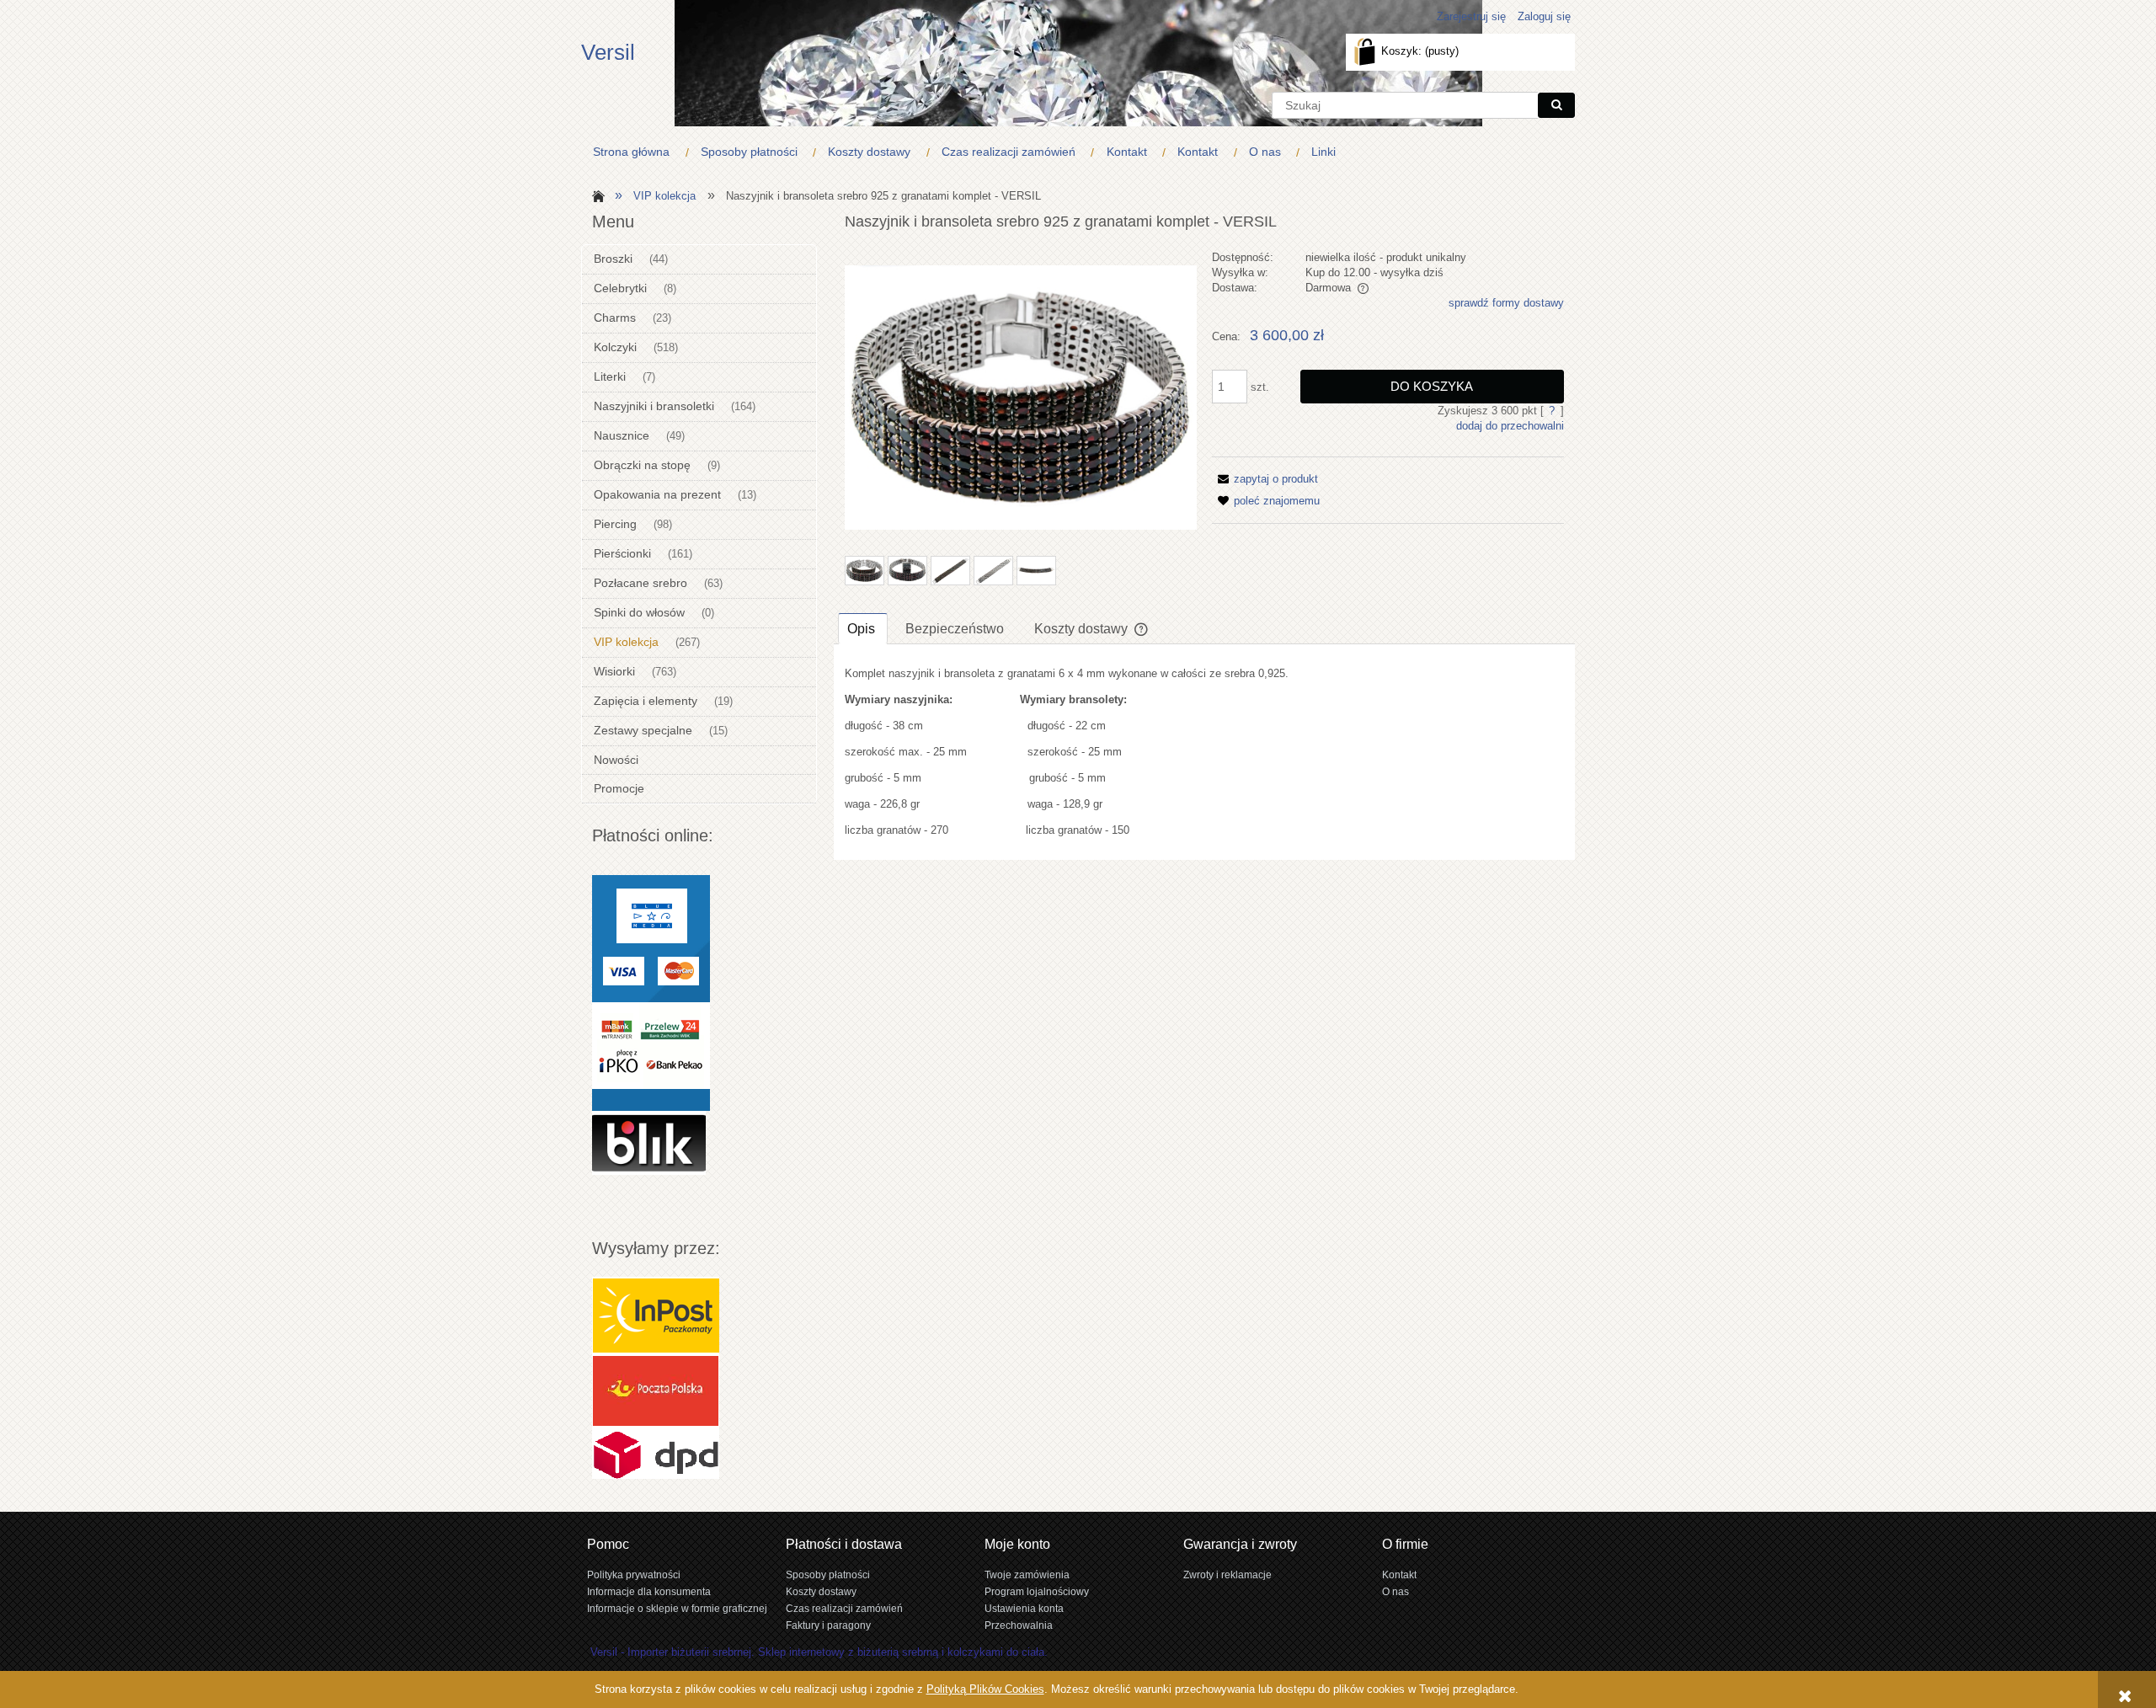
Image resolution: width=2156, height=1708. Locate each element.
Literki (610, 376)
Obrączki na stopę (642, 465)
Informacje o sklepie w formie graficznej (677, 1608)
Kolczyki (615, 347)
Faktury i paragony (828, 1625)
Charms (615, 318)
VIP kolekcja (626, 642)
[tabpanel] (1204, 752)
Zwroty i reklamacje (1227, 1575)
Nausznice (622, 435)
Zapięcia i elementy (646, 701)
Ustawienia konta (1024, 1608)
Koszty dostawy (821, 1591)
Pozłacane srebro (640, 583)
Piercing (615, 524)
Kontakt (1399, 1575)
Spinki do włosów (639, 612)
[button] (1265, 479)
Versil (608, 52)
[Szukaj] (1556, 105)
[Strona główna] (596, 195)
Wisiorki (614, 671)
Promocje (619, 788)
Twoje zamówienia (1027, 1575)
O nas (1396, 1591)
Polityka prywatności (634, 1575)
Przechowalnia (1019, 1625)
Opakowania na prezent (657, 494)
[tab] (863, 628)
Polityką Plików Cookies (985, 1689)
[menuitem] (635, 152)
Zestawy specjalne (643, 730)
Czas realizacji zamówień (844, 1608)
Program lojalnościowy (1037, 1591)
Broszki (613, 259)
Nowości (616, 760)
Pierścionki (622, 553)
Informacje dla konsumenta (649, 1591)
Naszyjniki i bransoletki (654, 406)
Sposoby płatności (828, 1575)
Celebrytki (620, 288)
